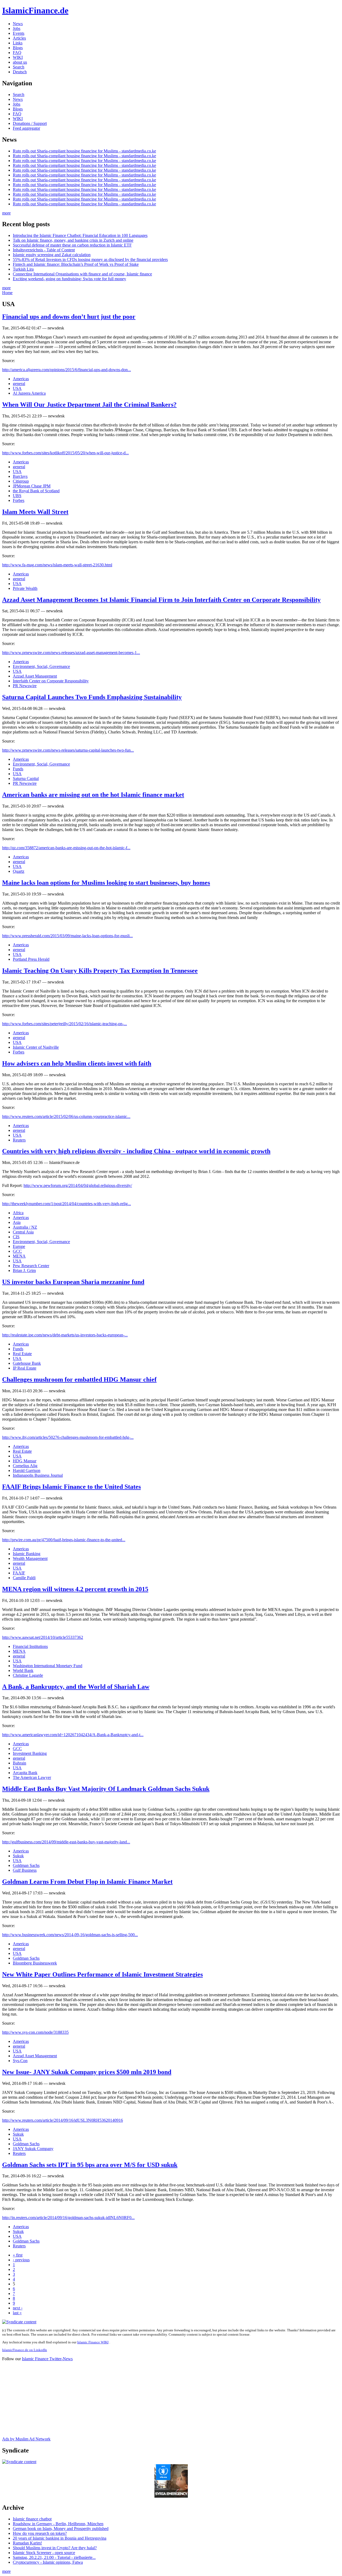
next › (18, 2308)
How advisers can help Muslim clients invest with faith (77, 1063)
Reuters (19, 1140)
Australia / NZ (25, 1227)
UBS (17, 496)
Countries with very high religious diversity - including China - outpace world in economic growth (136, 1151)
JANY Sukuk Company (33, 2149)
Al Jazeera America (29, 393)
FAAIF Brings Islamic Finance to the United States (71, 1487)
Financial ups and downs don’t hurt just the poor (69, 317)
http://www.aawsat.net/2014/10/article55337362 (43, 1637)
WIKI (18, 57)
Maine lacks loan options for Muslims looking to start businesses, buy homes (106, 883)
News (18, 24)
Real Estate (22, 1354)
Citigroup (21, 481)
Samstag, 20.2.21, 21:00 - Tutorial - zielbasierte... (54, 2557)
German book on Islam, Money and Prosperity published (61, 2529)
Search (19, 67)
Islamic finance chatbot (32, 2519)
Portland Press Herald (31, 959)
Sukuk (18, 1856)
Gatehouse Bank (27, 1363)
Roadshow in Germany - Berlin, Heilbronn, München (58, 2524)
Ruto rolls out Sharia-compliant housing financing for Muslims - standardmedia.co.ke (84, 151)
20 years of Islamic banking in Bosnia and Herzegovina (60, 2538)
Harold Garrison (27, 1470)
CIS (16, 1237)
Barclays (20, 476)
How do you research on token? (40, 2533)
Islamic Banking (27, 1554)
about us (20, 62)
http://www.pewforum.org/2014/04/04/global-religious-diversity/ (78, 1185)
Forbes (19, 500)
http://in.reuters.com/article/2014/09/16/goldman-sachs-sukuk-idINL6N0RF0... (68, 2218)
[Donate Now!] (171, 2496)
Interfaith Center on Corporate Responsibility (51, 681)
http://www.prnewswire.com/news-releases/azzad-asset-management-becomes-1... (71, 653)
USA (17, 388)
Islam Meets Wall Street (35, 512)
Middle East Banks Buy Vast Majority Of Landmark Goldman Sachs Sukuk (106, 1789)
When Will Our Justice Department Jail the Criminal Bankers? (89, 405)
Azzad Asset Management (35, 676)
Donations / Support (30, 123)
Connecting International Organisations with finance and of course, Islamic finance (82, 274)
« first (18, 2255)
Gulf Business (25, 1870)
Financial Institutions (30, 1646)
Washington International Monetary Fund (48, 1666)
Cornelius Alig (25, 1466)
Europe (19, 1246)
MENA (19, 1256)
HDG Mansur (25, 1461)
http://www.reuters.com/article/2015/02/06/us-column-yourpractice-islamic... (66, 1116)
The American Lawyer (32, 1777)
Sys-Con (20, 2061)
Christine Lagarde (28, 1675)
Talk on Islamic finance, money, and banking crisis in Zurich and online (73, 240)
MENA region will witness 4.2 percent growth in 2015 (75, 1589)
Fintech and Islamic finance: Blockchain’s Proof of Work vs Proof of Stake (76, 264)
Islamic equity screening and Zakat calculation (52, 255)
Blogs (18, 48)
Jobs (17, 28)
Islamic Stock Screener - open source (44, 2553)
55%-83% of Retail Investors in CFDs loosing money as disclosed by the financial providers (90, 259)
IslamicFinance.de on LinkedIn (25, 2350)
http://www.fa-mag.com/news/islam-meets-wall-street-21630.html (57, 565)
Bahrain (20, 1763)
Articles (19, 38)
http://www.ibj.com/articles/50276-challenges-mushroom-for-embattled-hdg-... (68, 1437)
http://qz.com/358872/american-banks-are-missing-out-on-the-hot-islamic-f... (66, 848)
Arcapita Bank (25, 1773)
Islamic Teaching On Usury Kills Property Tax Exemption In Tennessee (100, 971)
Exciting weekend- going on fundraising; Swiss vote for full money (69, 279)
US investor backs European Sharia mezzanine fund (73, 1282)
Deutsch (20, 72)
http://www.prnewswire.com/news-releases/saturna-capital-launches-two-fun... (68, 750)
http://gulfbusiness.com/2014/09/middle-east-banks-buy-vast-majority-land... (66, 1842)
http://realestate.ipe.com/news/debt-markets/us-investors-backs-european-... (65, 1335)
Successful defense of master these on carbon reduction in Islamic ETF (72, 245)
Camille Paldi (24, 1578)
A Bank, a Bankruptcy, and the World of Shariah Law (76, 1687)
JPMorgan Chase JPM (32, 486)
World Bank (23, 1670)
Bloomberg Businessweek (35, 1963)
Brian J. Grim (24, 1270)
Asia (17, 1222)
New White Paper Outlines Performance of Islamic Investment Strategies (102, 1974)
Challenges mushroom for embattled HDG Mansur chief (79, 1379)
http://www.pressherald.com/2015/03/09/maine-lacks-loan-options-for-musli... (67, 936)
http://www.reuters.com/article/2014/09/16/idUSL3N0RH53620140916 (63, 2120)
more (6, 213)
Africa (18, 1213)
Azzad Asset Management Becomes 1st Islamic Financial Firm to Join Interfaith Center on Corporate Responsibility (161, 600)
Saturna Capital (26, 778)
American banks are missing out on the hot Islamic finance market (93, 795)
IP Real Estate (25, 1368)
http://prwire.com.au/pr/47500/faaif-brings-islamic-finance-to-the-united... (64, 1540)
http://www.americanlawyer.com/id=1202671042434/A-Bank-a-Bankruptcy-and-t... (73, 1735)
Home (7, 293)
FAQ (17, 53)
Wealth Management (30, 1558)
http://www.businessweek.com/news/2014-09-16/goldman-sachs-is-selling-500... (70, 1935)
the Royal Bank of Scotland (36, 491)
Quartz (19, 871)
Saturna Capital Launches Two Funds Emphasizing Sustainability (92, 697)
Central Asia (23, 1232)
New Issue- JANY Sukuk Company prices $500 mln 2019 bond (87, 2072)
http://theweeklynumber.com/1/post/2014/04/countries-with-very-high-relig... (67, 1204)
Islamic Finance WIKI (93, 2342)
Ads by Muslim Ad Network (26, 2439)
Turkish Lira (23, 269)
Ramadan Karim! (27, 2543)
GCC (17, 1251)
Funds (18, 769)
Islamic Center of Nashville (36, 1047)
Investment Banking (30, 1753)
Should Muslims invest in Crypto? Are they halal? (55, 2548)
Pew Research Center (31, 1266)
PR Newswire (25, 686)
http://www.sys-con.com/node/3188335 (35, 2032)
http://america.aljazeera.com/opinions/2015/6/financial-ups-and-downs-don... (67, 370)
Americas (21, 379)
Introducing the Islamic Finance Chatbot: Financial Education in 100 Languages (80, 235)
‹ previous (21, 2260)
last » (17, 2313)
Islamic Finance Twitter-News (47, 2359)
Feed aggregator (26, 128)
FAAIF (19, 1573)
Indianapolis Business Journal (38, 1475)
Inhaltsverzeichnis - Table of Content (44, 250)
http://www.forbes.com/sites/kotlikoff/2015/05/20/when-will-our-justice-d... (65, 453)
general (19, 384)
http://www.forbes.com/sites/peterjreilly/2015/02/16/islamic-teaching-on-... (65, 1024)
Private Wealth (25, 588)
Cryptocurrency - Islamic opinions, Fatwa (48, 2562)
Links (18, 43)
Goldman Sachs (26, 1865)
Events (19, 33)
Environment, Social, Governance (41, 666)
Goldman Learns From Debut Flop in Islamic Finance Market (87, 1882)
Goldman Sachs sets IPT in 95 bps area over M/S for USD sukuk (90, 2165)
